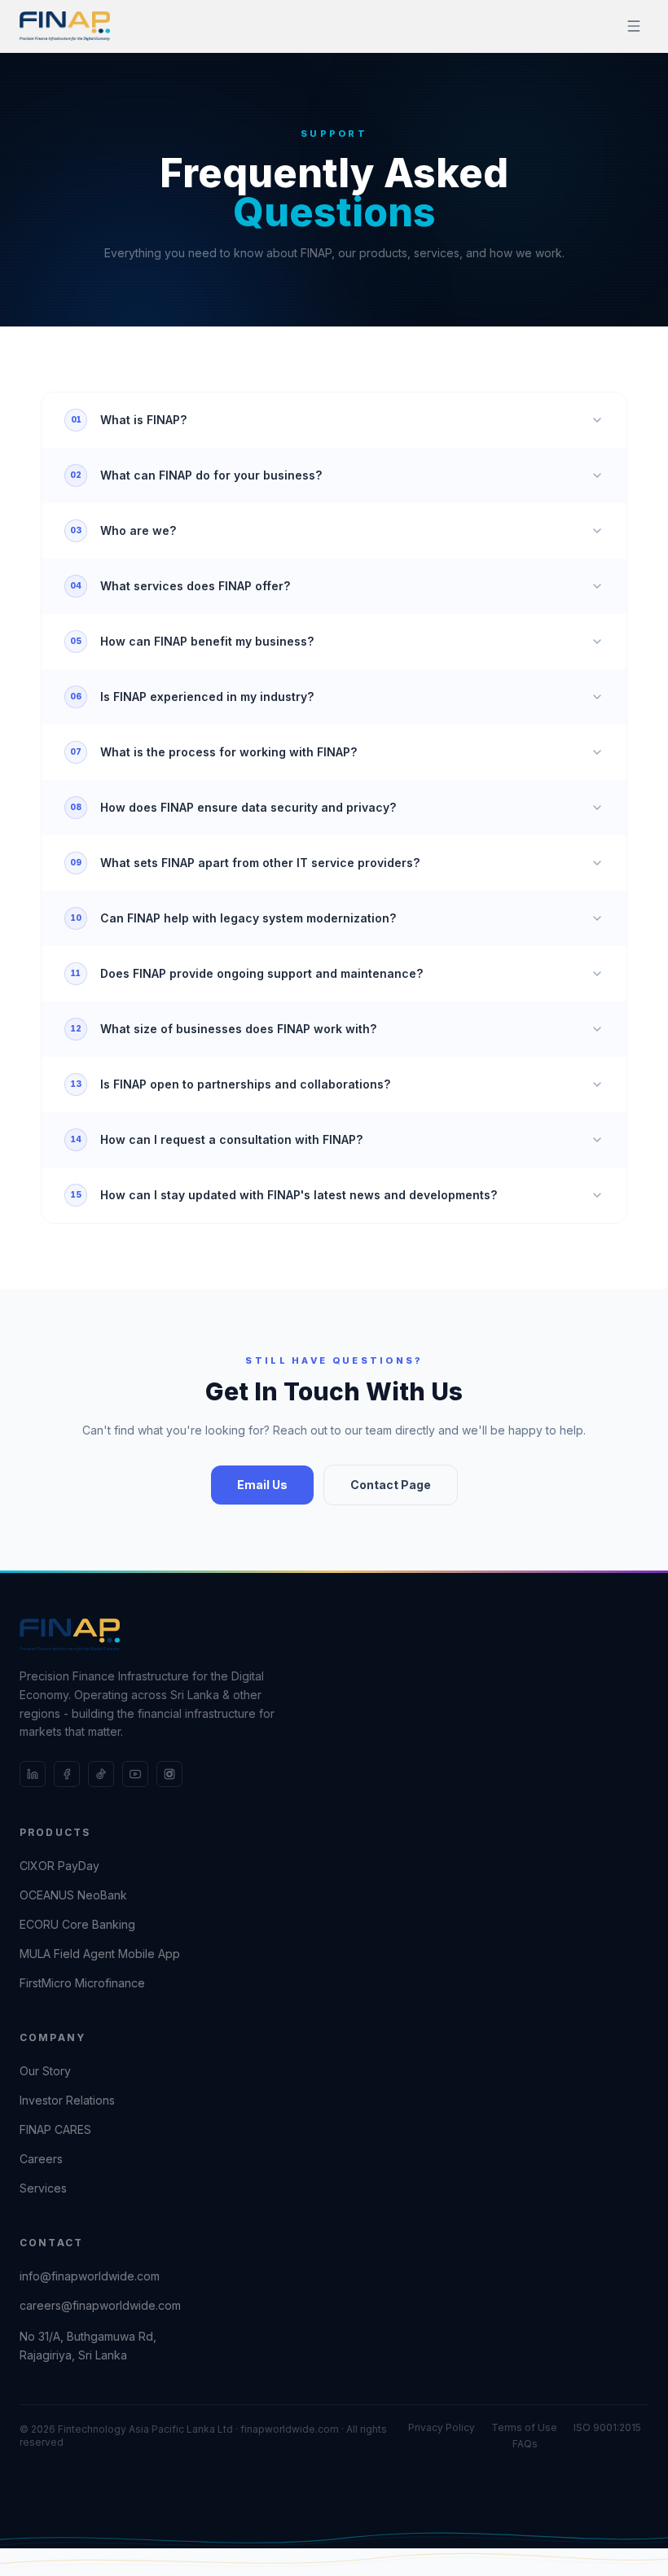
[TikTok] (101, 1774)
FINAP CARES (55, 2129)
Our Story (45, 2071)
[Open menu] (634, 26)
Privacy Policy (442, 2427)
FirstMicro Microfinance (82, 1983)
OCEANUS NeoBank (73, 1895)
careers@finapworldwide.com (100, 2305)
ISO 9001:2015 (607, 2427)
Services (43, 2188)
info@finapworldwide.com (90, 2276)
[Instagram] (169, 1774)
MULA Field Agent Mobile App (100, 1954)
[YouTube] (135, 1774)
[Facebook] (67, 1774)
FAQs (525, 2444)
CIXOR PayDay (59, 1866)
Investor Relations (67, 2100)
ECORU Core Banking (77, 1924)
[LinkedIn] (33, 1774)
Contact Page (391, 1485)
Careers (41, 2159)
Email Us (262, 1485)
